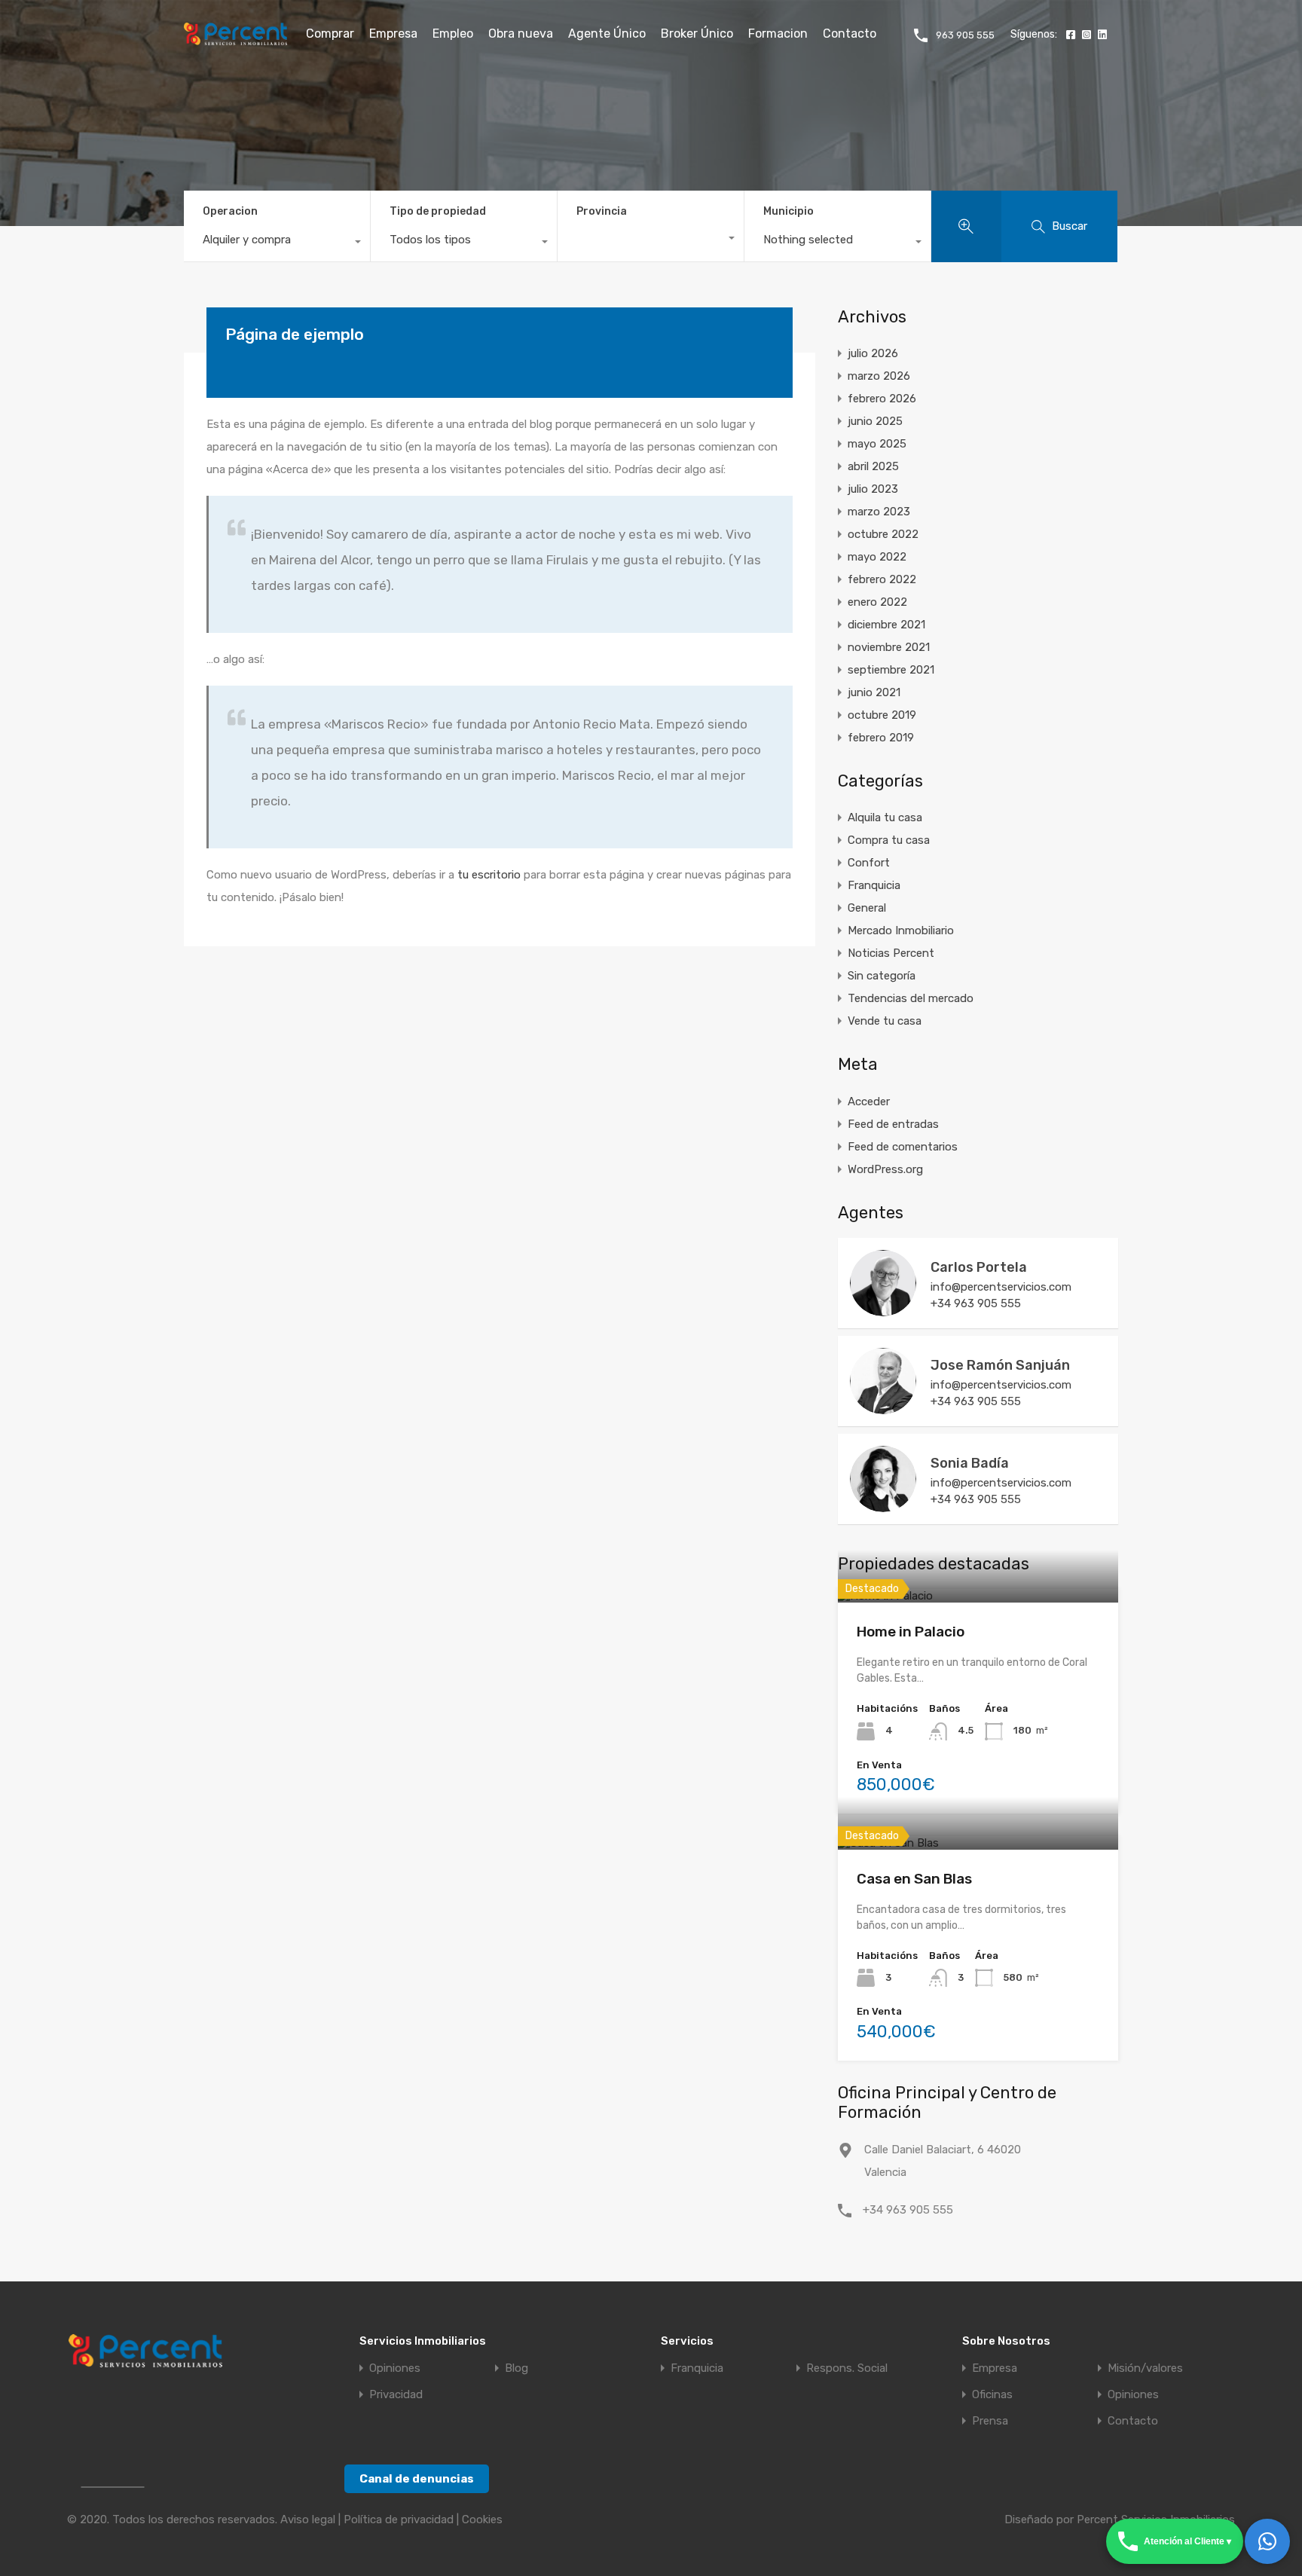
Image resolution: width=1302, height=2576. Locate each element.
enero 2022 (877, 602)
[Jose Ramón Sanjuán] (883, 1407)
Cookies (482, 2519)
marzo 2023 (879, 512)
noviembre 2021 (889, 647)
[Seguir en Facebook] (1069, 35)
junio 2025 (875, 421)
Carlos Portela (979, 1267)
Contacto (850, 34)
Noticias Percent (891, 953)
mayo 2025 (877, 444)
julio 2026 (873, 353)
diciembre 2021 (886, 625)
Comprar (330, 34)
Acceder (869, 1102)
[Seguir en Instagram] (1085, 35)
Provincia (602, 211)
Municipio (789, 211)
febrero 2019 (881, 738)
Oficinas (992, 2395)
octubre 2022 (883, 534)
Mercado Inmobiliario (901, 930)
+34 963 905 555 (976, 1303)
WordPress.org (885, 1169)
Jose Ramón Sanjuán (1000, 1365)
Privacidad (396, 2395)
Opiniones (395, 2368)
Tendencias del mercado (911, 998)
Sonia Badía (970, 1463)
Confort (869, 863)
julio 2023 (873, 489)
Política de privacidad (399, 2519)
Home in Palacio (911, 1632)
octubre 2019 (882, 715)
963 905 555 (965, 35)
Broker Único (697, 34)
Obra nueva (521, 34)
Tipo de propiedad (438, 211)
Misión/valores (1145, 2368)
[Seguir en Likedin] (1100, 35)
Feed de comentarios (903, 1147)
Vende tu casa (885, 1021)
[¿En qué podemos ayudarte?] (1267, 2541)
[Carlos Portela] (883, 1309)
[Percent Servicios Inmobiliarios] (235, 38)
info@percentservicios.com (1001, 1287)
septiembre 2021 (891, 670)
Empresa (393, 34)
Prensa (990, 2421)
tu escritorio (489, 875)
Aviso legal (308, 2519)
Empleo (453, 34)
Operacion (230, 211)
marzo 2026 (879, 376)
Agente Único (607, 34)
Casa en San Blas (914, 1879)
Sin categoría (882, 976)
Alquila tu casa (885, 817)
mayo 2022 (877, 557)
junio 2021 (874, 692)
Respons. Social (847, 2368)
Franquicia (874, 885)
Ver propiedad (978, 1600)
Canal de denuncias (417, 2479)
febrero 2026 (882, 399)
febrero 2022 (882, 579)
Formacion (778, 34)
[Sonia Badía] (883, 1505)
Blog (517, 2368)
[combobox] (277, 243)
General (867, 908)
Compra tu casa (889, 840)
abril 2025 (873, 466)
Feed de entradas (893, 1124)
